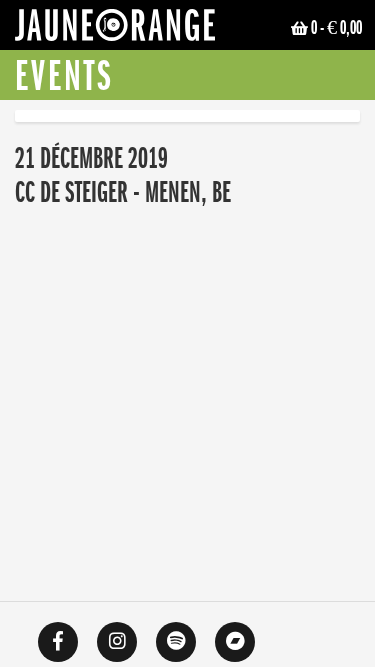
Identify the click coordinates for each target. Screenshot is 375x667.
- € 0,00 (336, 28)
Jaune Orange (115, 30)
